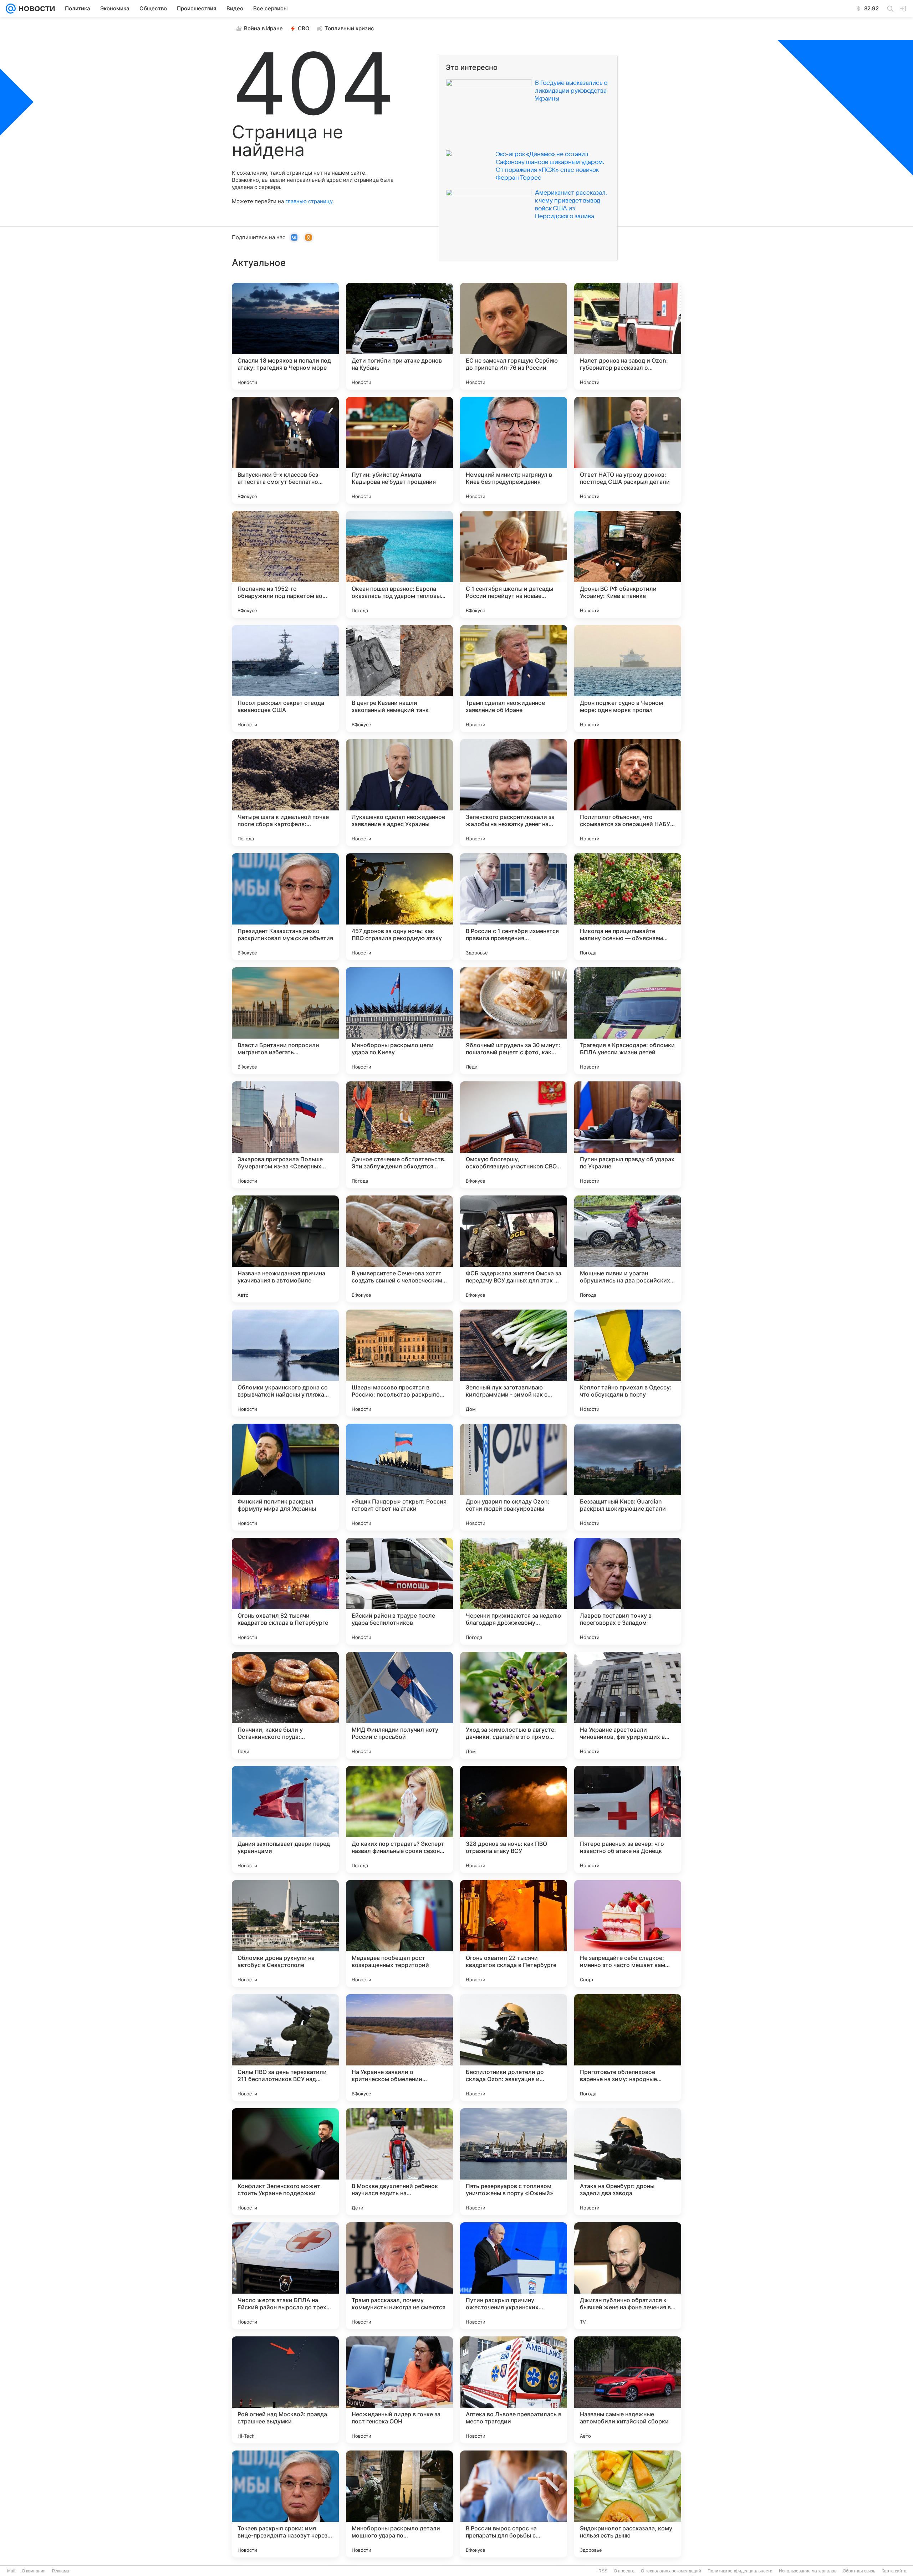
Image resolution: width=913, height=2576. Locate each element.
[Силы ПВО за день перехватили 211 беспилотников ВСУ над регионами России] (285, 2048)
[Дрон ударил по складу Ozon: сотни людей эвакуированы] (514, 1477)
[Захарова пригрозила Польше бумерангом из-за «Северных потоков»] (285, 1135)
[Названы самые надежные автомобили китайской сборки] (628, 2390)
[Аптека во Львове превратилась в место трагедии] (514, 2390)
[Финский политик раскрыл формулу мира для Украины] (285, 1477)
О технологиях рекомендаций (671, 2571)
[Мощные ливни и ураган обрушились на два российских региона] (628, 1249)
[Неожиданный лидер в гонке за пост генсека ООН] (399, 2390)
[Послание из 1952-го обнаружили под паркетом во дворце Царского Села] (285, 564)
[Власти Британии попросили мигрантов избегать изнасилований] (285, 1021)
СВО (304, 28)
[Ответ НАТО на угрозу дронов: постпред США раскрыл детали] (628, 450)
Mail (11, 2571)
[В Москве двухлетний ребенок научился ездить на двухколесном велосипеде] (399, 2162)
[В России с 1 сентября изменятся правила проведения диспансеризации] (514, 907)
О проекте (624, 2571)
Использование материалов (808, 2571)
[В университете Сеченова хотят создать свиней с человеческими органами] (399, 1249)
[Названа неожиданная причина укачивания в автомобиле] (285, 1249)
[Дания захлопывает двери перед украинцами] (285, 1819)
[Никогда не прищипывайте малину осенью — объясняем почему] (628, 907)
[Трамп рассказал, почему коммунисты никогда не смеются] (399, 2276)
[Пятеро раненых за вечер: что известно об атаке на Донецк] (628, 1819)
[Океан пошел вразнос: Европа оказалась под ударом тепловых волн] (399, 564)
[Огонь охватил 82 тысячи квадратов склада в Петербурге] (285, 1591)
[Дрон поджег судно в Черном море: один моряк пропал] (628, 678)
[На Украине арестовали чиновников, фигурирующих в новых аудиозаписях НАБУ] (628, 1705)
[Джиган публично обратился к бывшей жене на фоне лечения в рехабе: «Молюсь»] (628, 2276)
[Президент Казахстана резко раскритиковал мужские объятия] (285, 907)
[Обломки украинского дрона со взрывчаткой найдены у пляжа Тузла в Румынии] (285, 1363)
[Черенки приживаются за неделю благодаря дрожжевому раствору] (514, 1591)
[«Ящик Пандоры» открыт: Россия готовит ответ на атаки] (399, 1477)
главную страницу (309, 201)
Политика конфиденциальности (740, 2571)
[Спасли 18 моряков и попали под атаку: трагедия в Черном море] (285, 336)
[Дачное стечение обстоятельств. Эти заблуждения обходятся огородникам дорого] (399, 1135)
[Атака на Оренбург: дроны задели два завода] (628, 2162)
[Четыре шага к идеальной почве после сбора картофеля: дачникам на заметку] (285, 793)
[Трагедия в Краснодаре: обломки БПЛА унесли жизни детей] (628, 1021)
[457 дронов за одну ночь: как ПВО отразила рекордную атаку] (399, 907)
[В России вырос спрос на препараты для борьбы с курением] (514, 2504)
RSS (603, 2571)
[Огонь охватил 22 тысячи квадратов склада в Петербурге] (514, 1934)
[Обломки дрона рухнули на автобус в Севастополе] (285, 1934)
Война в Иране (263, 28)
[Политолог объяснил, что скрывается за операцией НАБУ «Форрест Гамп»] (628, 793)
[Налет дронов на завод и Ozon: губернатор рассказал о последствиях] (628, 336)
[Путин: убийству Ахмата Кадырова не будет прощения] (399, 450)
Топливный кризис (349, 28)
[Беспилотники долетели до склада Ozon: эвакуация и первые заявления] (514, 2048)
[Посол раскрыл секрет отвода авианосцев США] (285, 678)
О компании (34, 2571)
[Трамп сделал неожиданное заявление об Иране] (514, 678)
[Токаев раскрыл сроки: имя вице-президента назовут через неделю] (285, 2504)
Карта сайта (894, 2571)
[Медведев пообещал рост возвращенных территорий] (399, 1934)
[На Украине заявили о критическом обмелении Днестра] (399, 2048)
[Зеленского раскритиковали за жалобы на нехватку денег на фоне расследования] (514, 793)
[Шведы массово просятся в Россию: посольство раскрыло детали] (399, 1363)
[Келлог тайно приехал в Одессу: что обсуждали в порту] (628, 1363)
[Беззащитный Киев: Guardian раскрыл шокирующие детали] (628, 1477)
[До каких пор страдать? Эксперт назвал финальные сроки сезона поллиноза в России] (399, 1819)
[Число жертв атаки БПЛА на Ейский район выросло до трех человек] (285, 2276)
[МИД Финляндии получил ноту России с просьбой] (399, 1705)
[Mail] (11, 9)
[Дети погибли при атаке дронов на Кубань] (399, 336)
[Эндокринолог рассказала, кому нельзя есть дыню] (628, 2504)
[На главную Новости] (35, 9)
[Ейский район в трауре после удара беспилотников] (399, 1591)
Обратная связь (859, 2571)
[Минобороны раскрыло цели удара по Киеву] (399, 1021)
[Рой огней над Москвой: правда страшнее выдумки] (285, 2390)
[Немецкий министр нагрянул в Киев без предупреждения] (514, 450)
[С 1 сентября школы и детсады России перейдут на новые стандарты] (514, 564)
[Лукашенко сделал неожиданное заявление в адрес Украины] (399, 793)
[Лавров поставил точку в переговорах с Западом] (628, 1591)
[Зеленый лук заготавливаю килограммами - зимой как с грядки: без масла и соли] (514, 1363)
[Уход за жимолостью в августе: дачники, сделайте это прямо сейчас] (514, 1705)
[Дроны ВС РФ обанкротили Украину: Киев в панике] (628, 564)
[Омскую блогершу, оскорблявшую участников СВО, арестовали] (514, 1135)
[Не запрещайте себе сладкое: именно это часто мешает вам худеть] (628, 1934)
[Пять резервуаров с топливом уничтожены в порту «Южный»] (514, 2162)
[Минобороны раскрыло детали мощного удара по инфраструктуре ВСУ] (399, 2504)
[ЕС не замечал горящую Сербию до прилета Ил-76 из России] (514, 336)
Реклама (61, 2571)
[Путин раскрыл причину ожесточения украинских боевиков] (514, 2276)
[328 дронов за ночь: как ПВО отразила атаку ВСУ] (514, 1819)
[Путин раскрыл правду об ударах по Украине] (628, 1135)
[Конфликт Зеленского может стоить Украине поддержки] (285, 2162)
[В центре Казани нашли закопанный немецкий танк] (399, 678)
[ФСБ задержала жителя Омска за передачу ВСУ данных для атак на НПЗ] (514, 1249)
